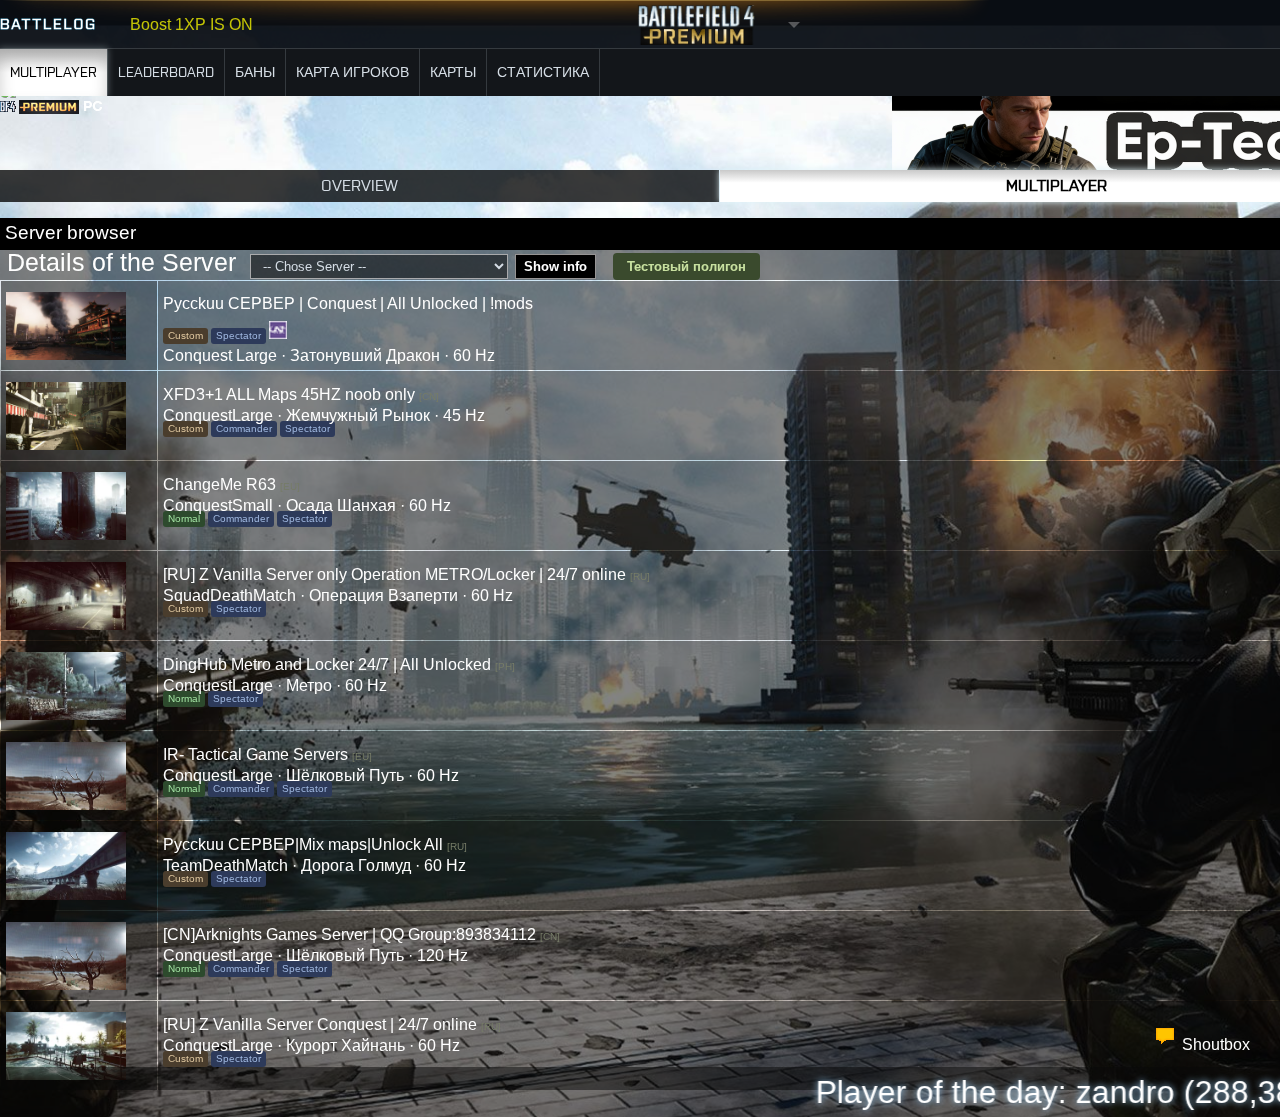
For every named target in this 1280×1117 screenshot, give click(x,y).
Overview (359, 185)
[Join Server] (79, 325)
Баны (255, 72)
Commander (244, 428)
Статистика (543, 72)
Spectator (238, 335)
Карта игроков (352, 72)
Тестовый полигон (686, 266)
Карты (453, 72)
